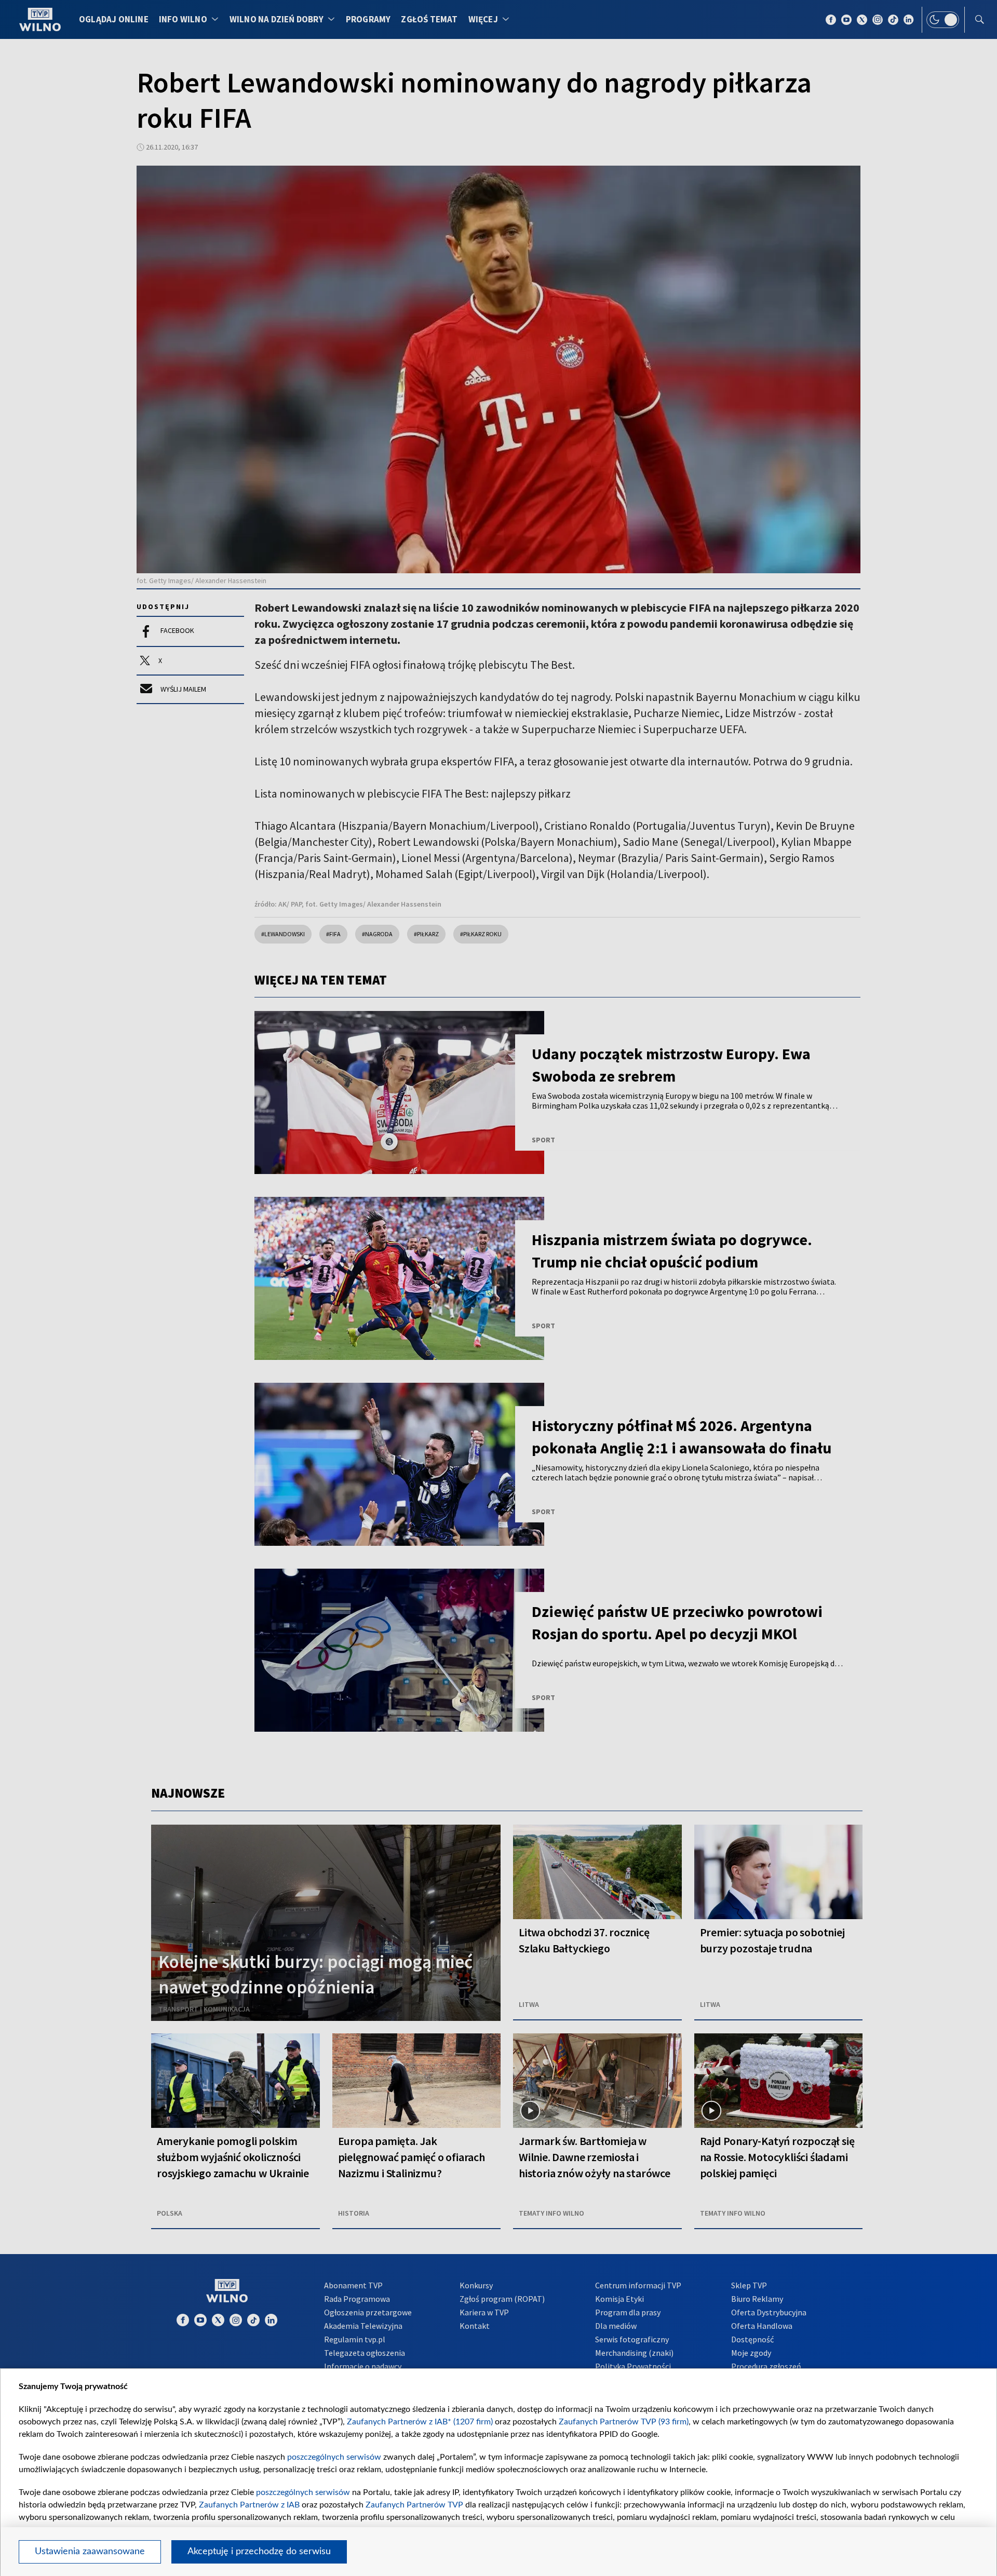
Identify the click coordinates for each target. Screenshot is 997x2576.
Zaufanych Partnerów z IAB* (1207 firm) (420, 2422)
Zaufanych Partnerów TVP (414, 2505)
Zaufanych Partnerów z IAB (249, 2505)
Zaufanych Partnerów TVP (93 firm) (624, 2422)
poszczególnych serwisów (334, 2457)
